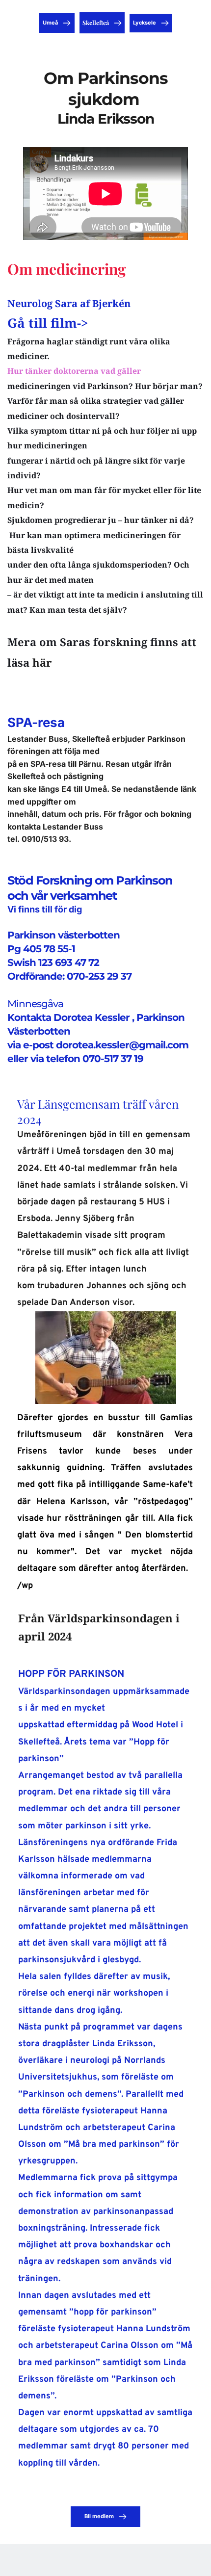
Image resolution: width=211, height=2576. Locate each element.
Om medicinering (67, 269)
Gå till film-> (48, 323)
